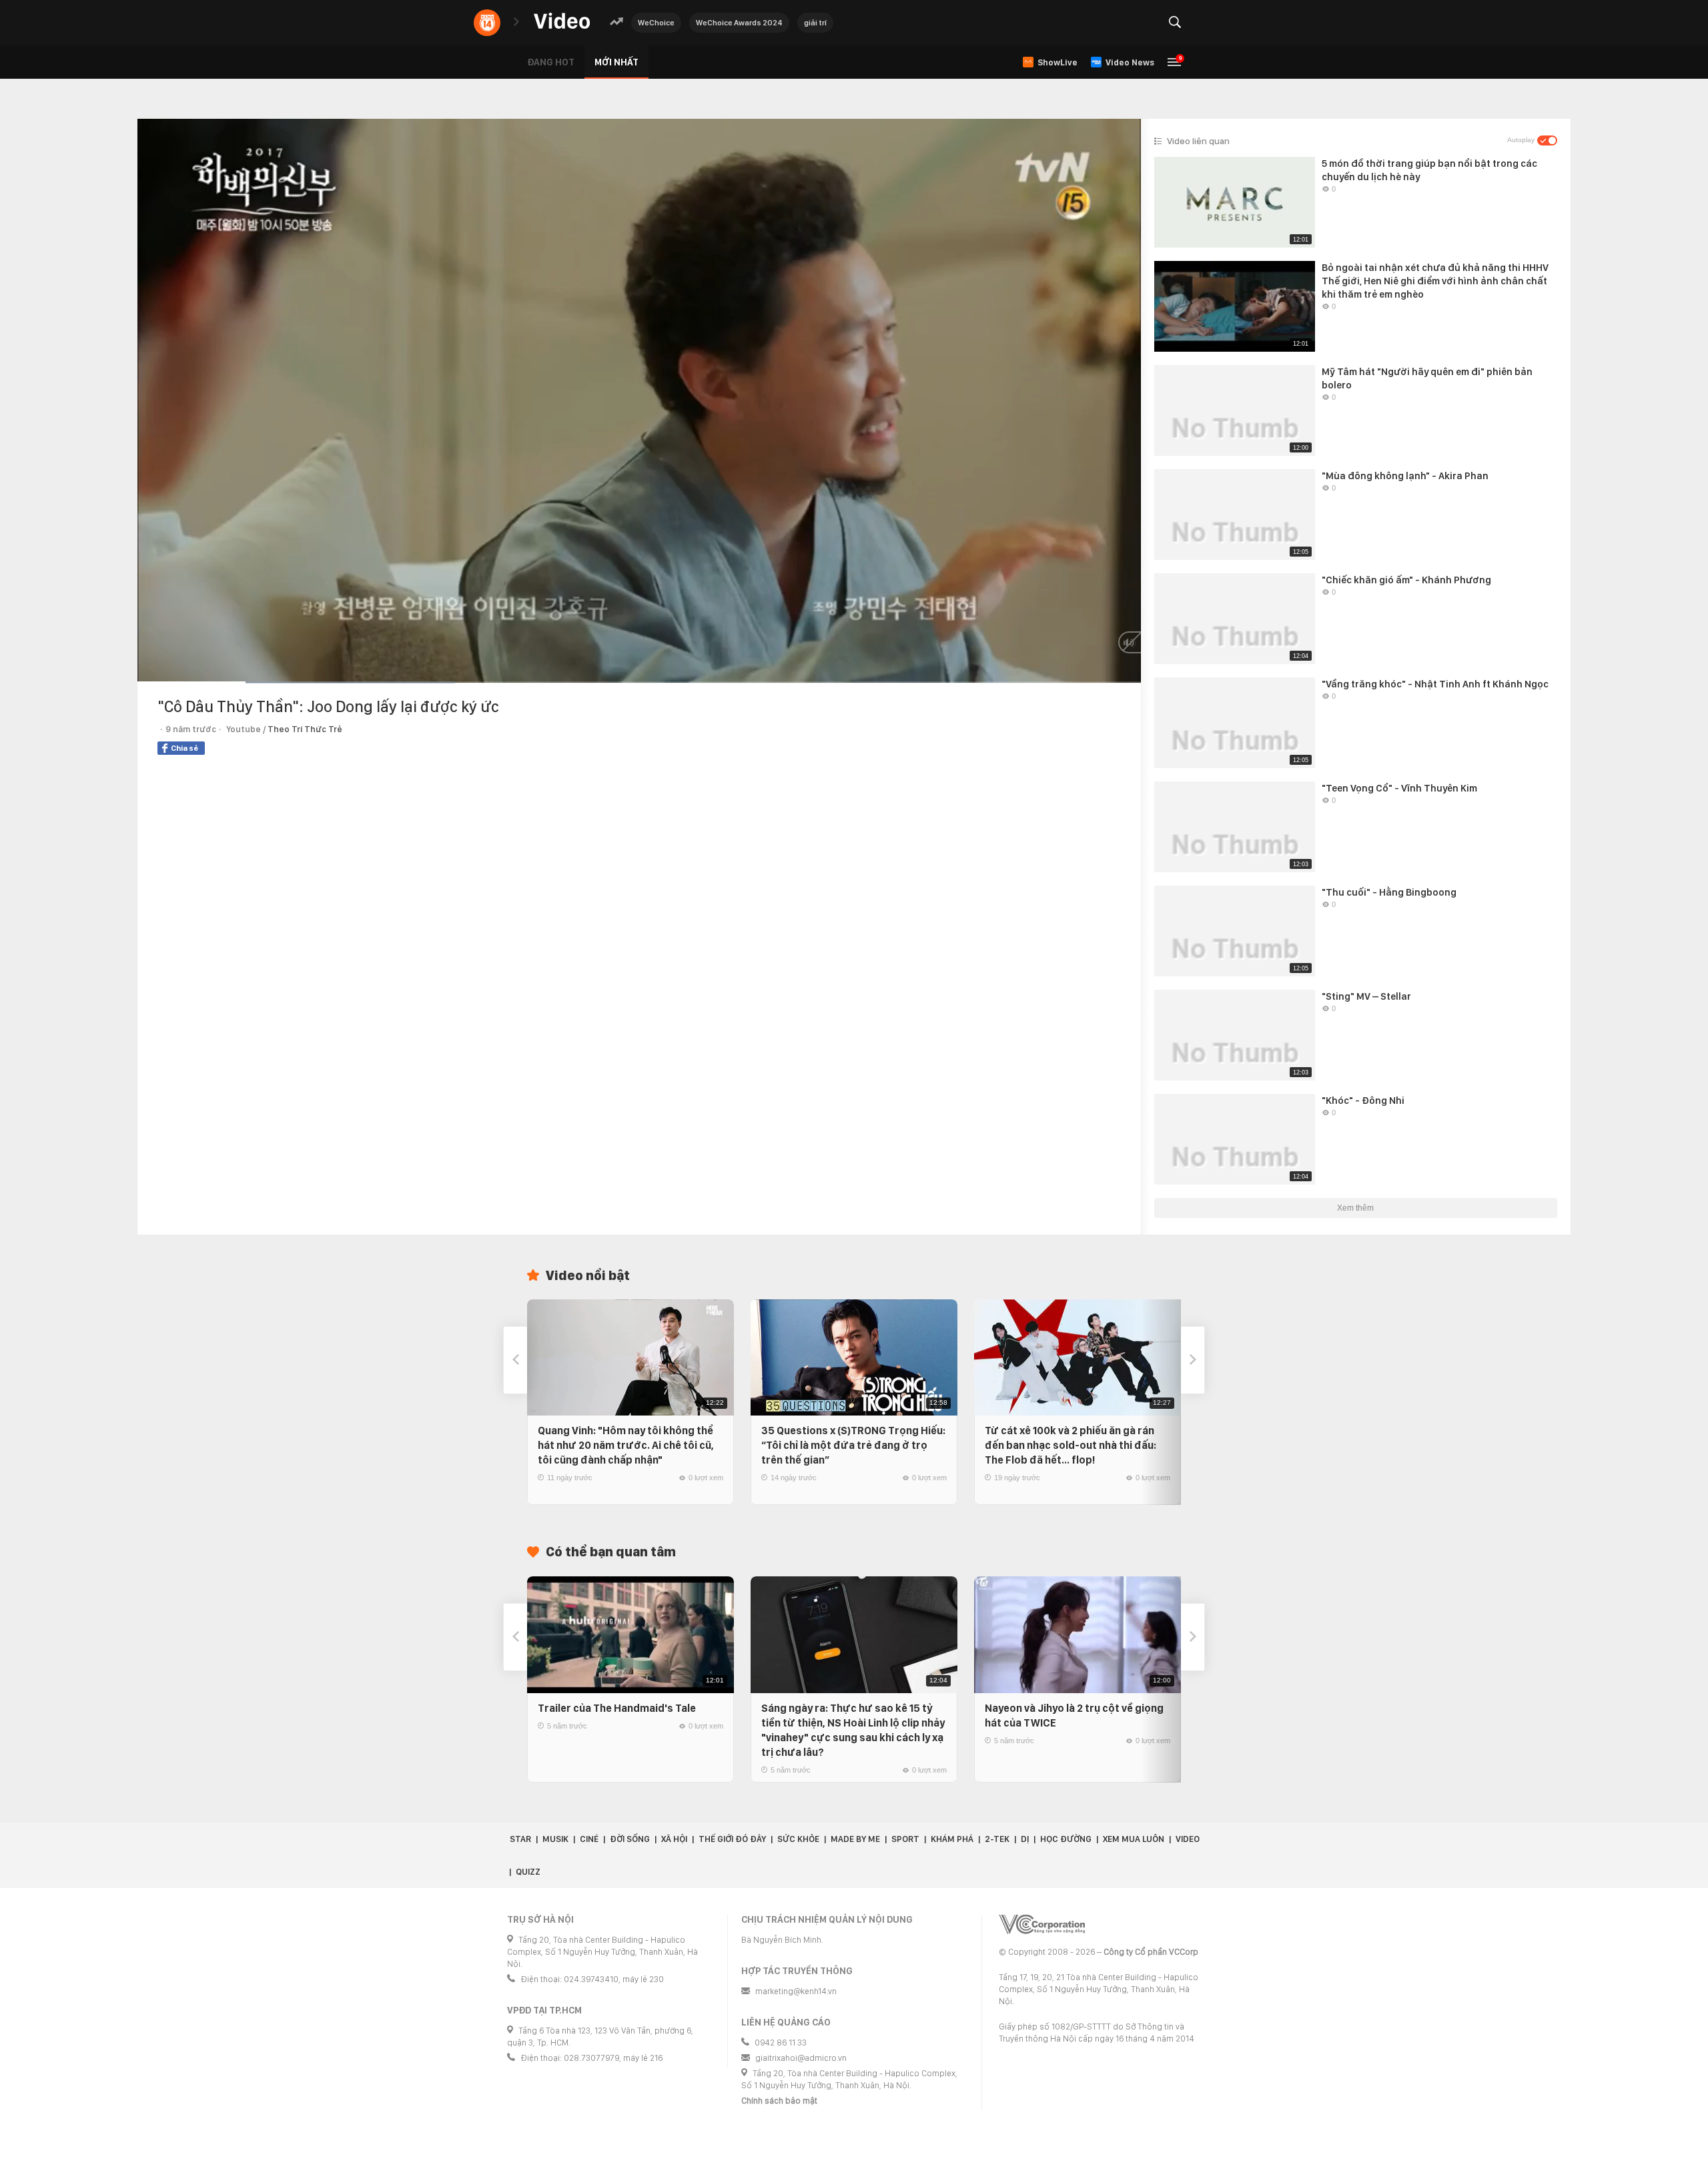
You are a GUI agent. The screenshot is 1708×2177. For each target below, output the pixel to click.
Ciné (589, 1839)
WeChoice (656, 23)
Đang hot (551, 62)
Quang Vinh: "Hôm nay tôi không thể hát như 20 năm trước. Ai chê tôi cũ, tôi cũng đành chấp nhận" (626, 1445)
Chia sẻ (184, 748)
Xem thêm (1355, 1208)
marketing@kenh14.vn (796, 1991)
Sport (905, 1839)
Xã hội (674, 1839)
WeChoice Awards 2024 (739, 23)
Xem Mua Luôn (1134, 1839)
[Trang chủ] (562, 22)
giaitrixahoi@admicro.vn (801, 2058)
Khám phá (952, 1839)
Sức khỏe (798, 1839)
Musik (555, 1839)
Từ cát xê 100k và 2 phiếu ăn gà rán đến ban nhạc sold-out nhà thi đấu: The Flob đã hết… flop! (1071, 1445)
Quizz (528, 1872)
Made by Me (855, 1839)
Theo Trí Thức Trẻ (305, 729)
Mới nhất (616, 62)
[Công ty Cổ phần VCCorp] (1042, 1924)
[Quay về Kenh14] (487, 23)
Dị (1025, 1839)
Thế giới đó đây (732, 1839)
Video (1188, 1839)
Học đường (1066, 1839)
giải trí (815, 23)
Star (520, 1839)
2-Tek (997, 1839)
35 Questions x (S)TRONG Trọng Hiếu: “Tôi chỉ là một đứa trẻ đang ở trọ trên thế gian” (853, 1445)
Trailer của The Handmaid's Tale (617, 1708)
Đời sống (630, 1839)
